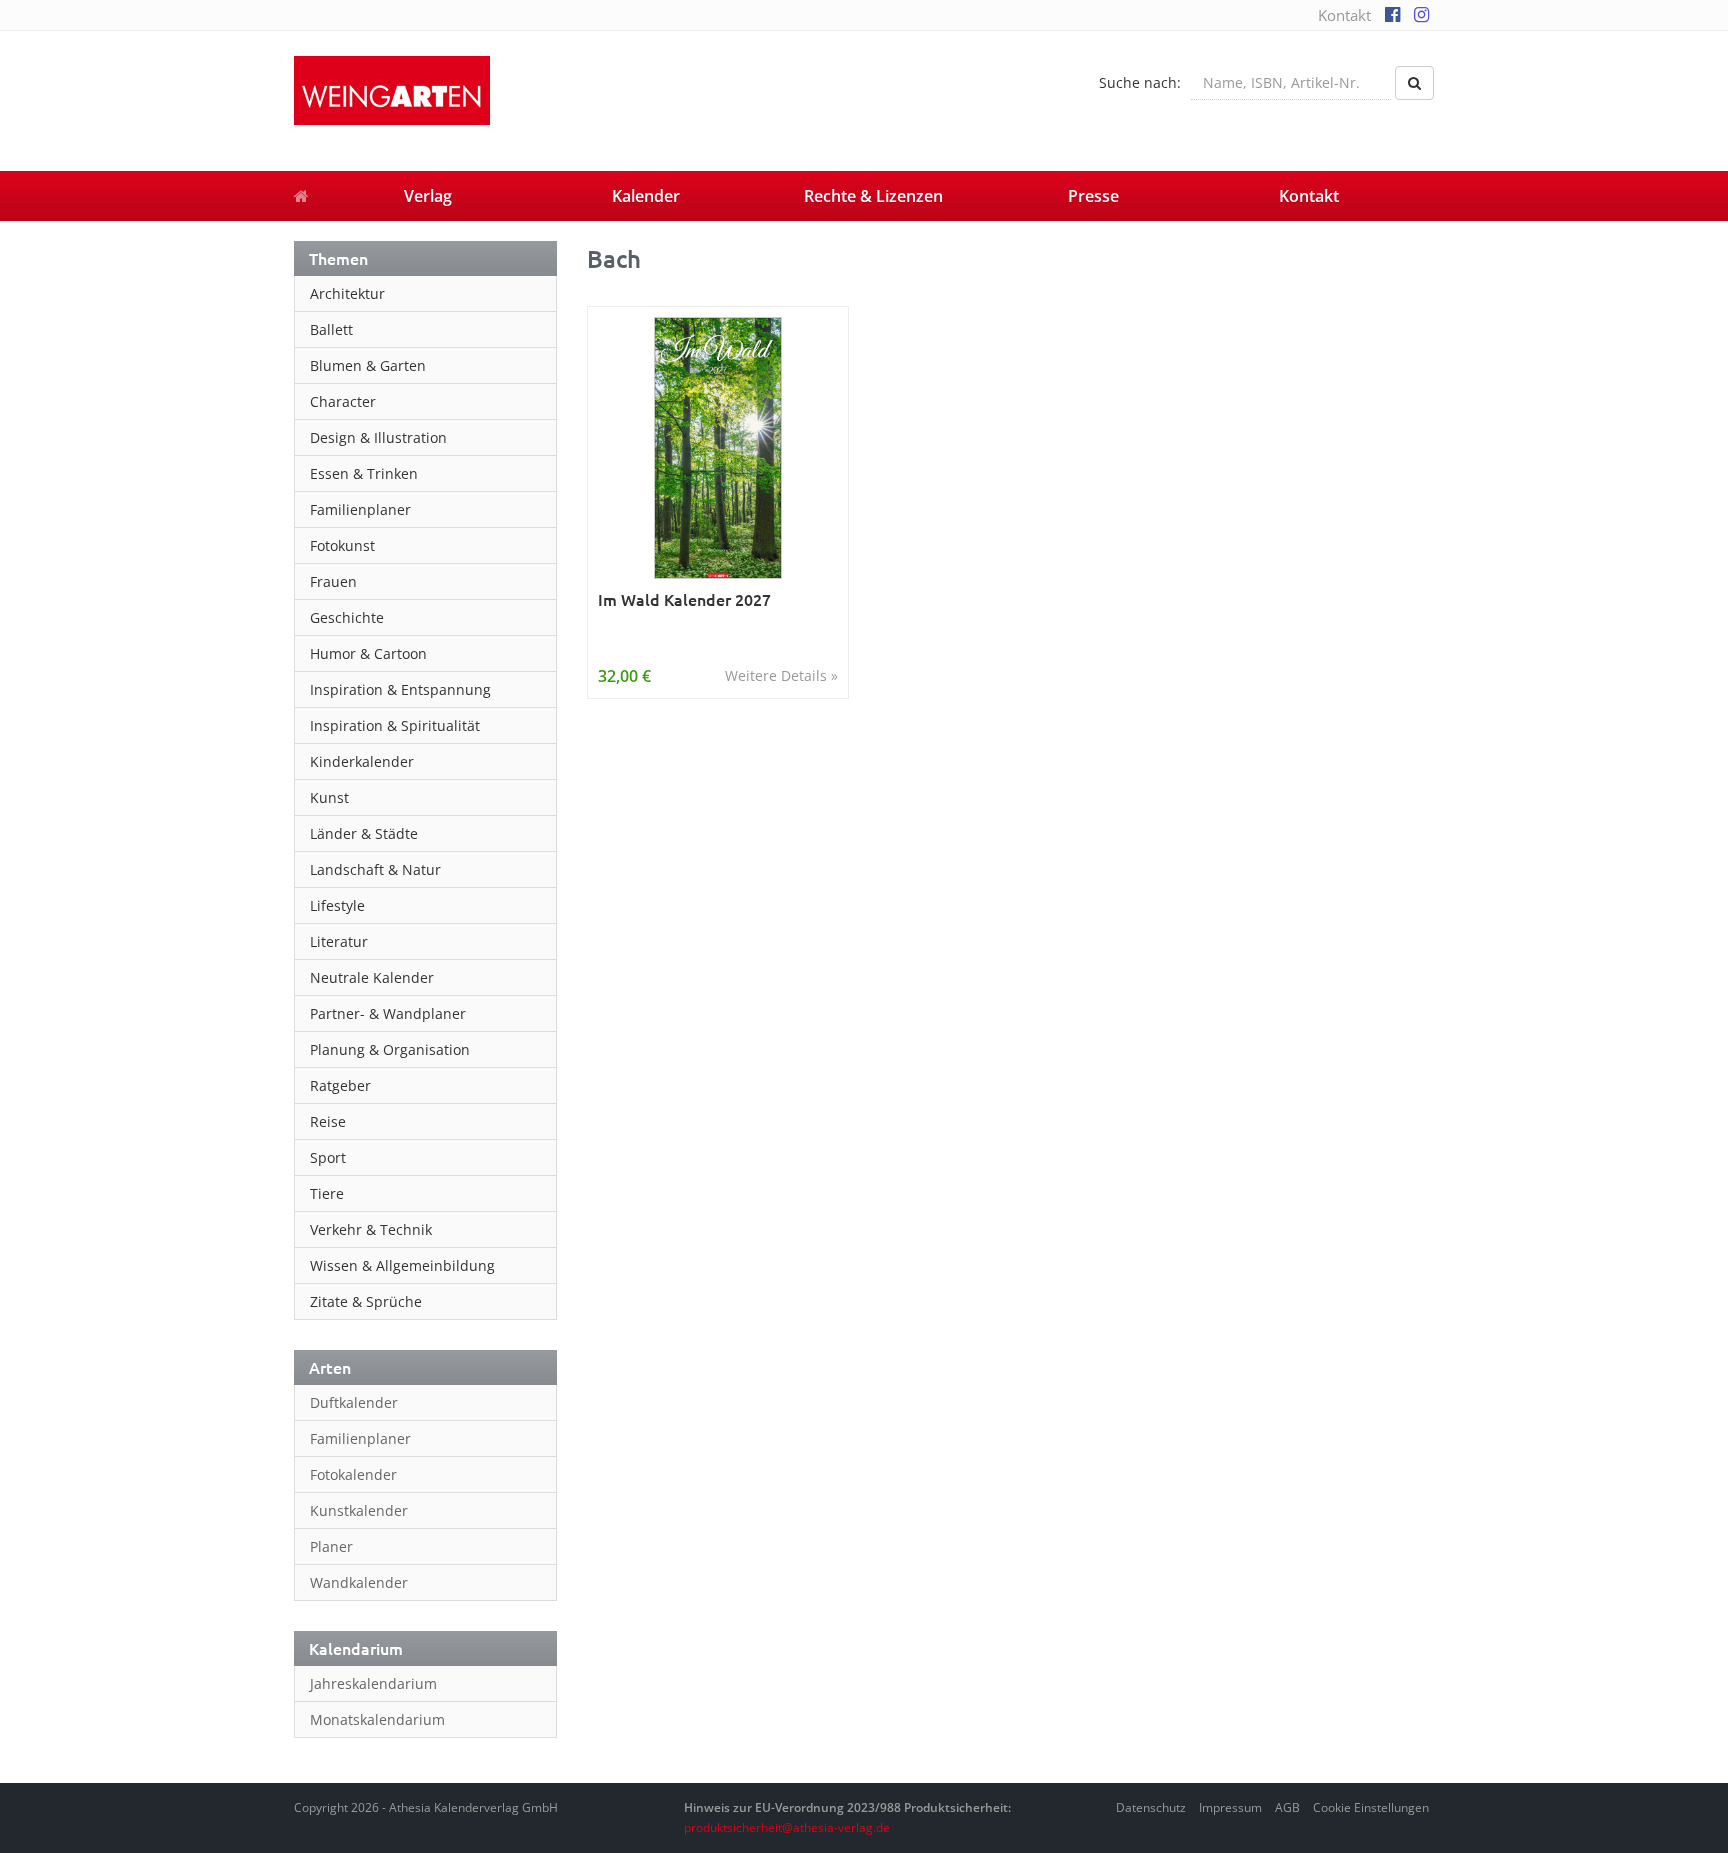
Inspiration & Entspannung (400, 689)
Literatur (339, 941)
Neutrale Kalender (372, 977)
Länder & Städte (364, 833)
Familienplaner (360, 509)
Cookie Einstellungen (1371, 1807)
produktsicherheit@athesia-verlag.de (787, 1827)
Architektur (347, 293)
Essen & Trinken (364, 473)
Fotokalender (353, 1474)
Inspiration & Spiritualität (395, 725)
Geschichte (347, 617)
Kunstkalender (359, 1510)
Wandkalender (359, 1582)
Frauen (333, 581)
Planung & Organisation (390, 1049)
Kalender (646, 196)
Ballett (331, 329)
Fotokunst (342, 545)
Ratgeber (340, 1085)
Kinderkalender (362, 761)
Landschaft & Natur (375, 869)
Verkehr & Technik (371, 1229)
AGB (1287, 1807)
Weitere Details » (781, 675)
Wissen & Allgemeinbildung (402, 1265)
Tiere (327, 1193)
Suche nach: (1140, 82)
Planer (331, 1546)
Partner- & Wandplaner (388, 1013)
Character (343, 401)
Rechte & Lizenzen (873, 196)
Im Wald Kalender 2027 (684, 599)
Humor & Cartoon (368, 653)
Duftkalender (354, 1402)
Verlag (428, 196)
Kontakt (1344, 15)
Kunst (329, 797)
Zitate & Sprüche (366, 1301)
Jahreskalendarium (373, 1683)
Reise (328, 1121)
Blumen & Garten (368, 365)
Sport (328, 1157)
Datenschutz (1151, 1807)
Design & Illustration (378, 437)
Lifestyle (337, 905)
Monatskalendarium (377, 1719)
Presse (1093, 196)
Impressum (1230, 1807)
